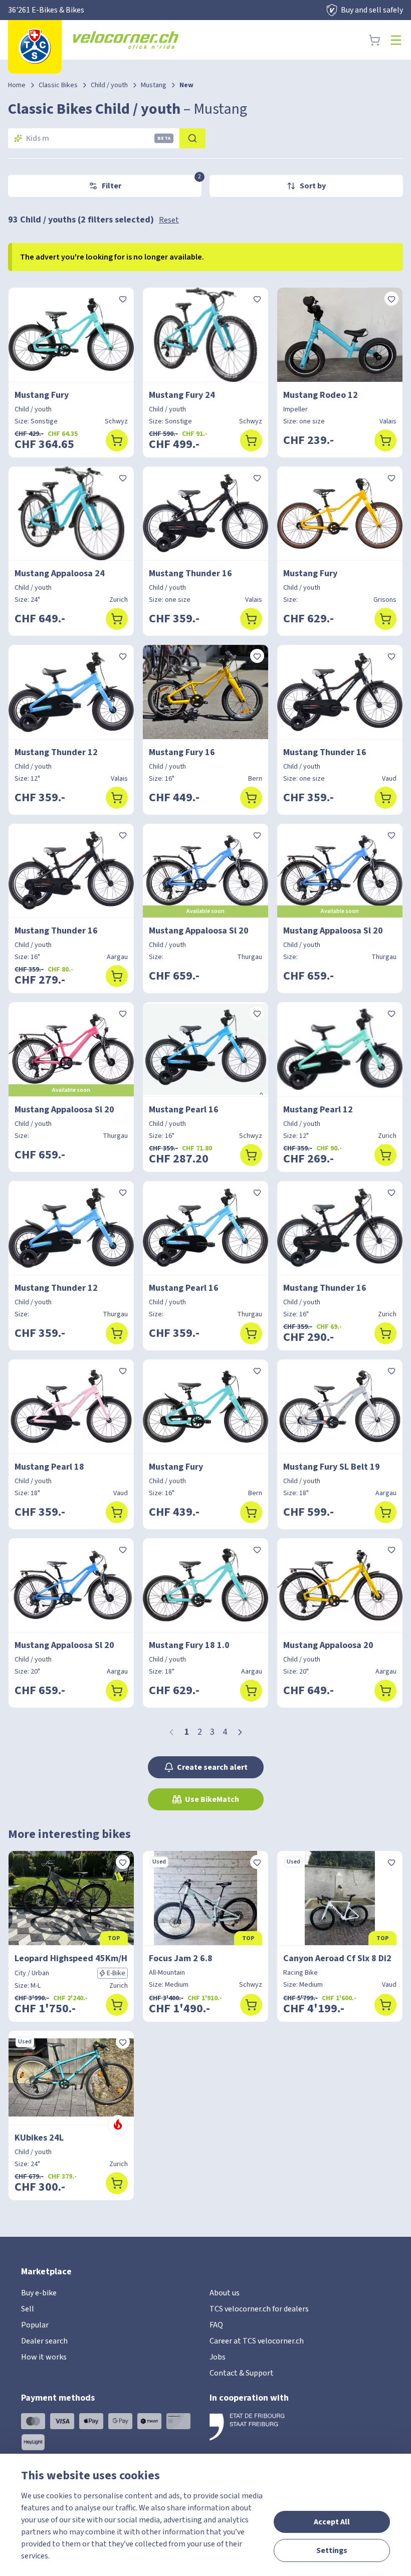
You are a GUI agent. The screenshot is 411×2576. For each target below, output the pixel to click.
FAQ (216, 2325)
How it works (44, 2357)
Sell (28, 2309)
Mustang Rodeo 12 (321, 395)
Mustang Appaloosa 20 (328, 1645)
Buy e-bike (39, 2293)
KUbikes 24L (39, 2138)
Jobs (218, 2357)
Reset (169, 220)
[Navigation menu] (396, 40)
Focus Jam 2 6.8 (181, 1958)
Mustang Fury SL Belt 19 (332, 1467)
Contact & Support (242, 2373)
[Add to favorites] (123, 299)
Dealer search (44, 2341)
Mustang (154, 85)
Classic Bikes (58, 85)
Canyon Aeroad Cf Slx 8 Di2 (337, 1958)
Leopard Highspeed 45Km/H (71, 1958)
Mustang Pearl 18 (49, 1467)
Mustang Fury (42, 395)
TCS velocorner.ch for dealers (259, 2309)
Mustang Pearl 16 (184, 1110)
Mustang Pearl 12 (318, 1110)
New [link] (186, 85)
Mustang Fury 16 (182, 752)
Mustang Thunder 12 (56, 752)
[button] (240, 1732)
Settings (332, 2550)
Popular (35, 2325)
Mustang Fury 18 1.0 (189, 1645)
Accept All (332, 2522)
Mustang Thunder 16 (190, 573)
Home (17, 85)
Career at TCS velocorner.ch (257, 2341)
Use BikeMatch (212, 1799)
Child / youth (109, 85)
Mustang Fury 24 (182, 395)
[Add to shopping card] (117, 440)
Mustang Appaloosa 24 (60, 573)
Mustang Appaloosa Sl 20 (199, 931)
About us (225, 2293)
